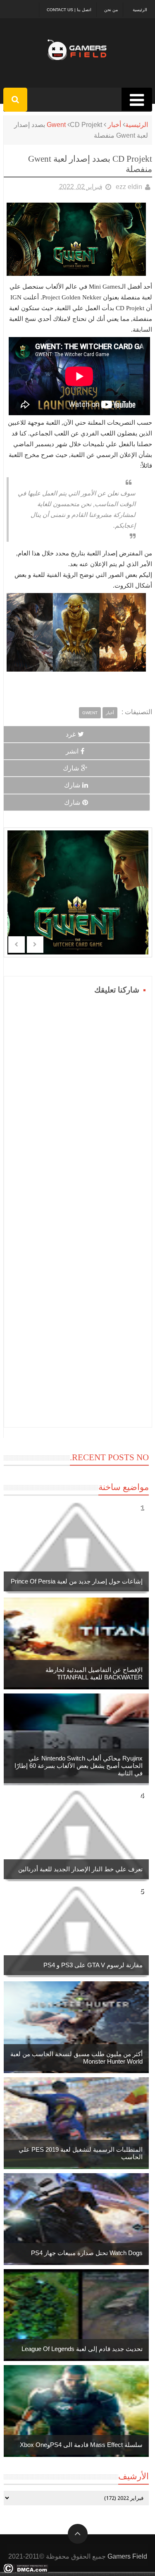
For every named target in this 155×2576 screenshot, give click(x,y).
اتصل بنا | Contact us (69, 10)
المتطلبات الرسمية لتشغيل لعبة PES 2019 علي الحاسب (81, 2153)
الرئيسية (140, 10)
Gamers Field (127, 2556)
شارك (71, 768)
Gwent (56, 125)
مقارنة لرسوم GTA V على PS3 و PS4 (93, 1965)
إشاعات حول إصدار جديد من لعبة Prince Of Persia (77, 1581)
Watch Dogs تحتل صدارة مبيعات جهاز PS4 (87, 2253)
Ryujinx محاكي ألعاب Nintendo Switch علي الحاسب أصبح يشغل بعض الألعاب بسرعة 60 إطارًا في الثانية (79, 1766)
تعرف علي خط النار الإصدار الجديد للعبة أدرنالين (80, 1869)
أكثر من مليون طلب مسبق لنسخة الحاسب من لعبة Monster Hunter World (76, 2058)
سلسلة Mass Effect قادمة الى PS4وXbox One (81, 2445)
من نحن (111, 10)
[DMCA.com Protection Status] (26, 2571)
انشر (72, 751)
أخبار (114, 125)
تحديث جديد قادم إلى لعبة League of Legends (82, 2349)
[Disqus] (78, 1100)
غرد (71, 734)
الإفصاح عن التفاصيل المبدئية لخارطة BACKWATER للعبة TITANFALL (94, 1673)
